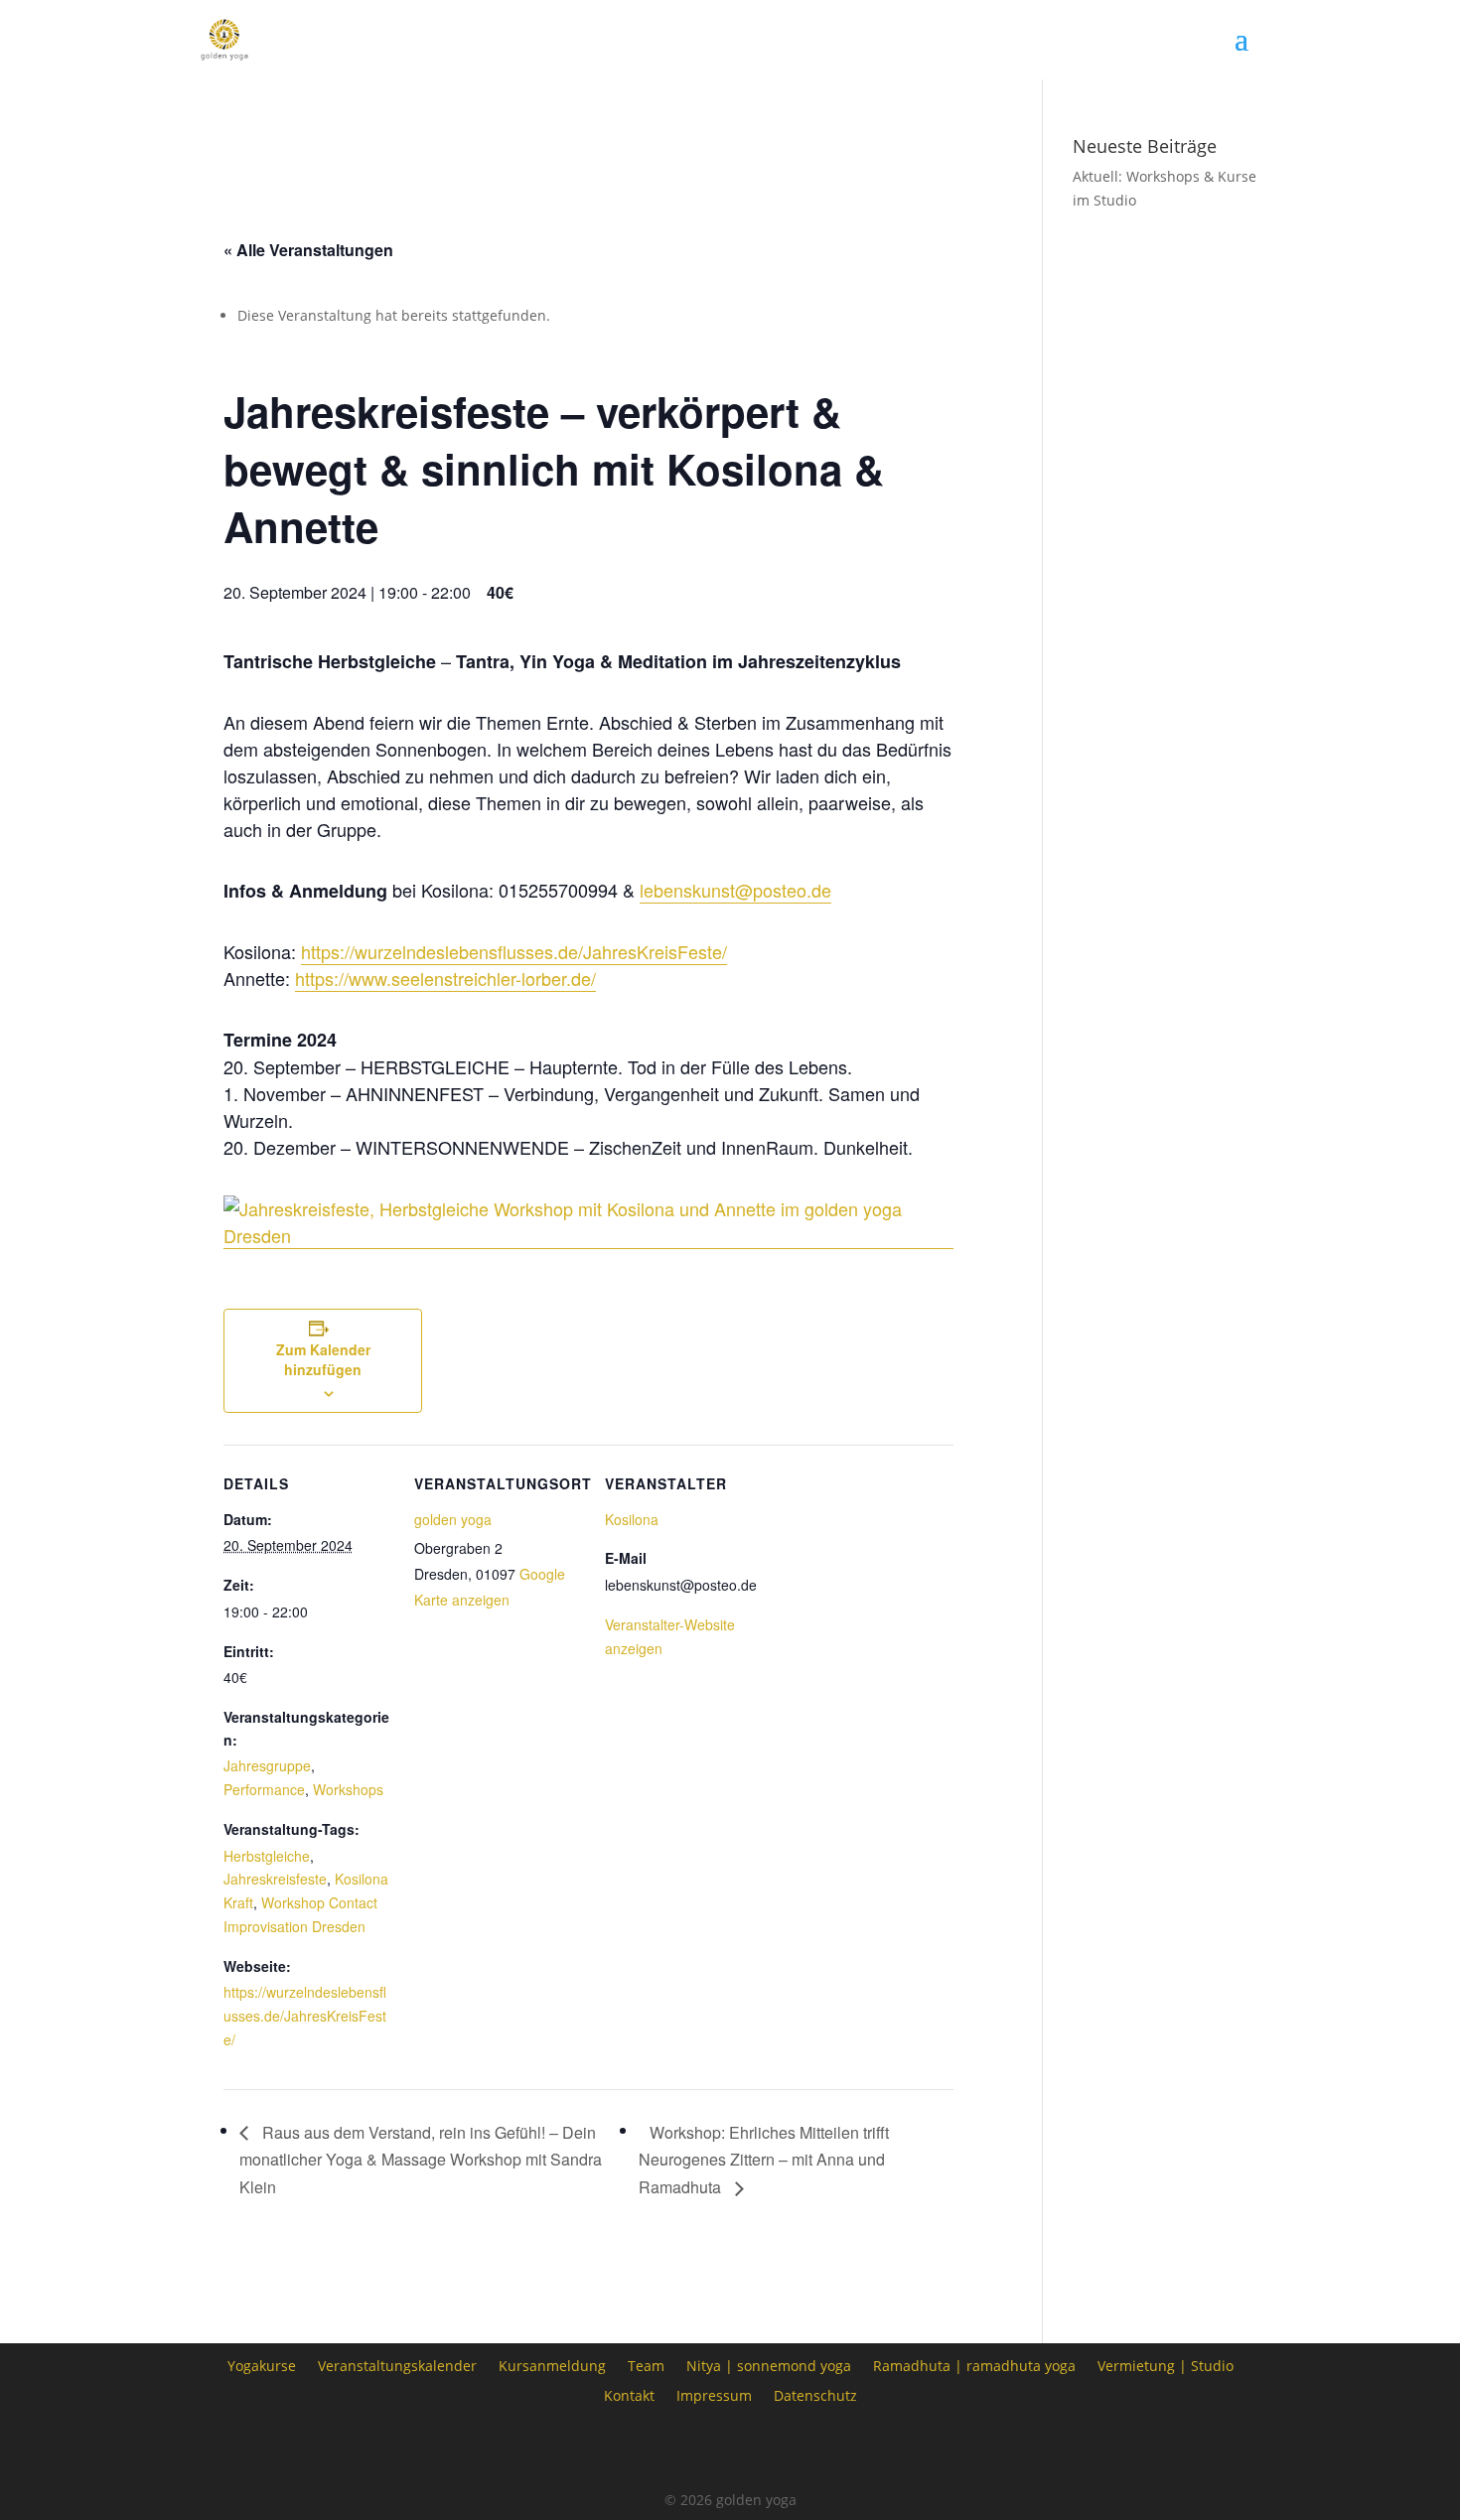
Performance (264, 1789)
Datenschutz (815, 2394)
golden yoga (453, 1519)
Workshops (348, 1789)
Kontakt (629, 2394)
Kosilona (632, 1519)
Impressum (714, 2394)
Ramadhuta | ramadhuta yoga (974, 2365)
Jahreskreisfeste (275, 1879)
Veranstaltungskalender (397, 2365)
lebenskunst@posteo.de (735, 890)
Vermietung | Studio (1166, 2365)
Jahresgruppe (267, 1765)
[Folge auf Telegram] (786, 2450)
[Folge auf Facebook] (674, 2450)
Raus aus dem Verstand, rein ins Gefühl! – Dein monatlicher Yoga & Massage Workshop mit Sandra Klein (421, 2160)
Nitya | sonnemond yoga (769, 2365)
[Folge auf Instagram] (730, 2450)
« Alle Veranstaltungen (308, 250)
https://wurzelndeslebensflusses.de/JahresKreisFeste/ (514, 951)
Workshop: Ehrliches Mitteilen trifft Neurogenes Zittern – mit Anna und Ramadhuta (764, 2160)
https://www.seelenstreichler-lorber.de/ (445, 978)
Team (646, 2365)
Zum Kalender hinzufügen (323, 1359)
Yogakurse (262, 2365)
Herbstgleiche (267, 1856)
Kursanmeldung (552, 2365)
